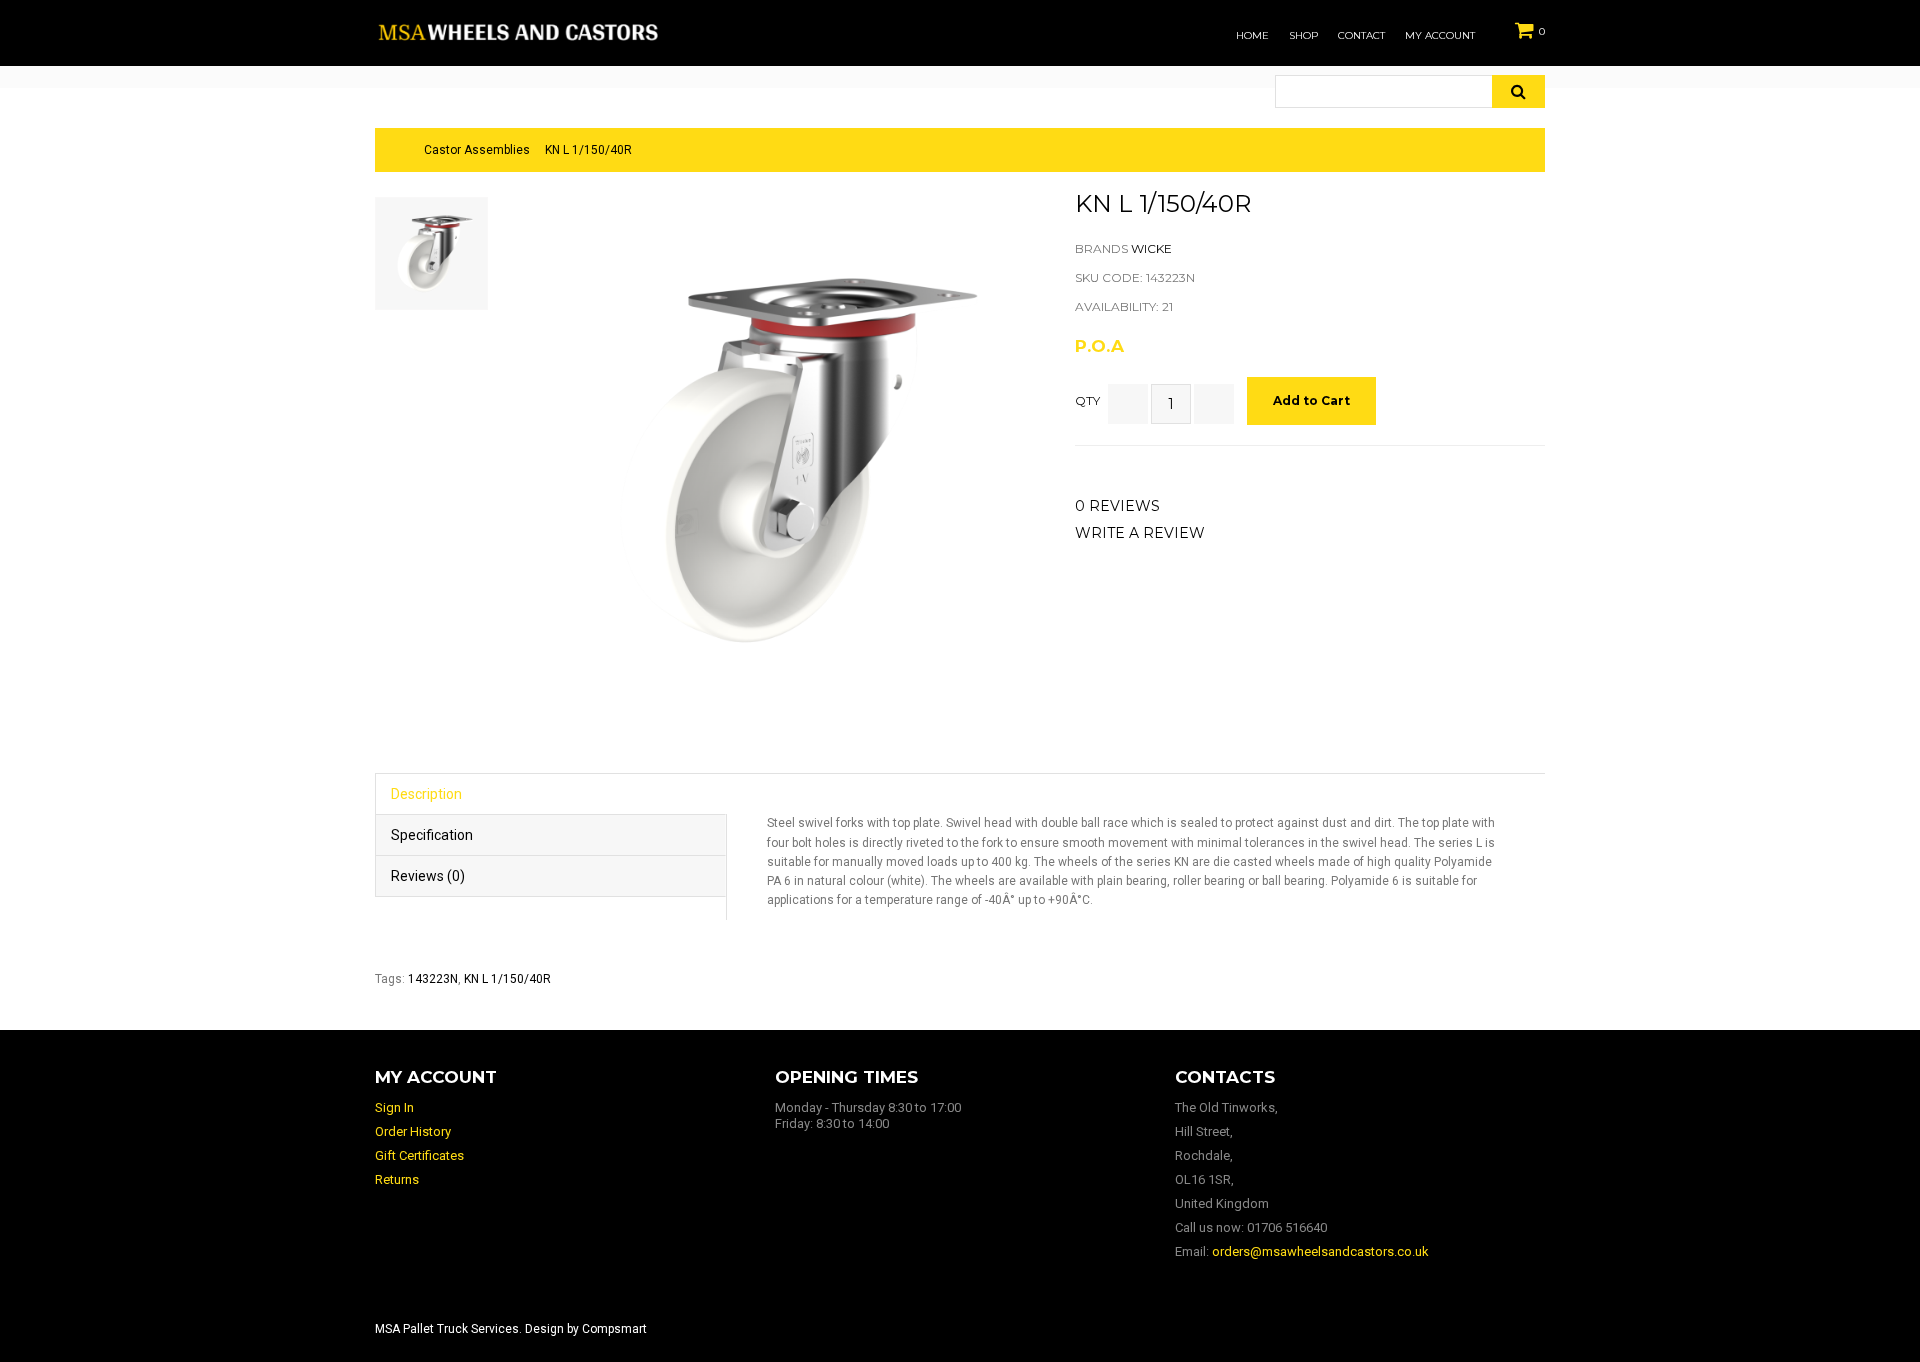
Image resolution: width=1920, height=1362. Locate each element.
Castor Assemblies (477, 150)
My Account (1440, 36)
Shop (1303, 36)
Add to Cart (1311, 400)
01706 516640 (1287, 1227)
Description (426, 794)
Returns (397, 1179)
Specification (432, 835)
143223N (433, 979)
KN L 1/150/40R (588, 150)
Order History (413, 1131)
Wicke (1151, 248)
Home (1252, 36)
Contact (1361, 36)
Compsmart (614, 1329)
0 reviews (1117, 506)
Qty (1087, 400)
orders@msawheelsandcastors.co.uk (1320, 1251)
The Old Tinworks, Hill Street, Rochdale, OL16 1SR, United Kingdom (1226, 1155)
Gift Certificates (419, 1155)
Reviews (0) (428, 876)
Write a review (1140, 533)
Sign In (394, 1107)
